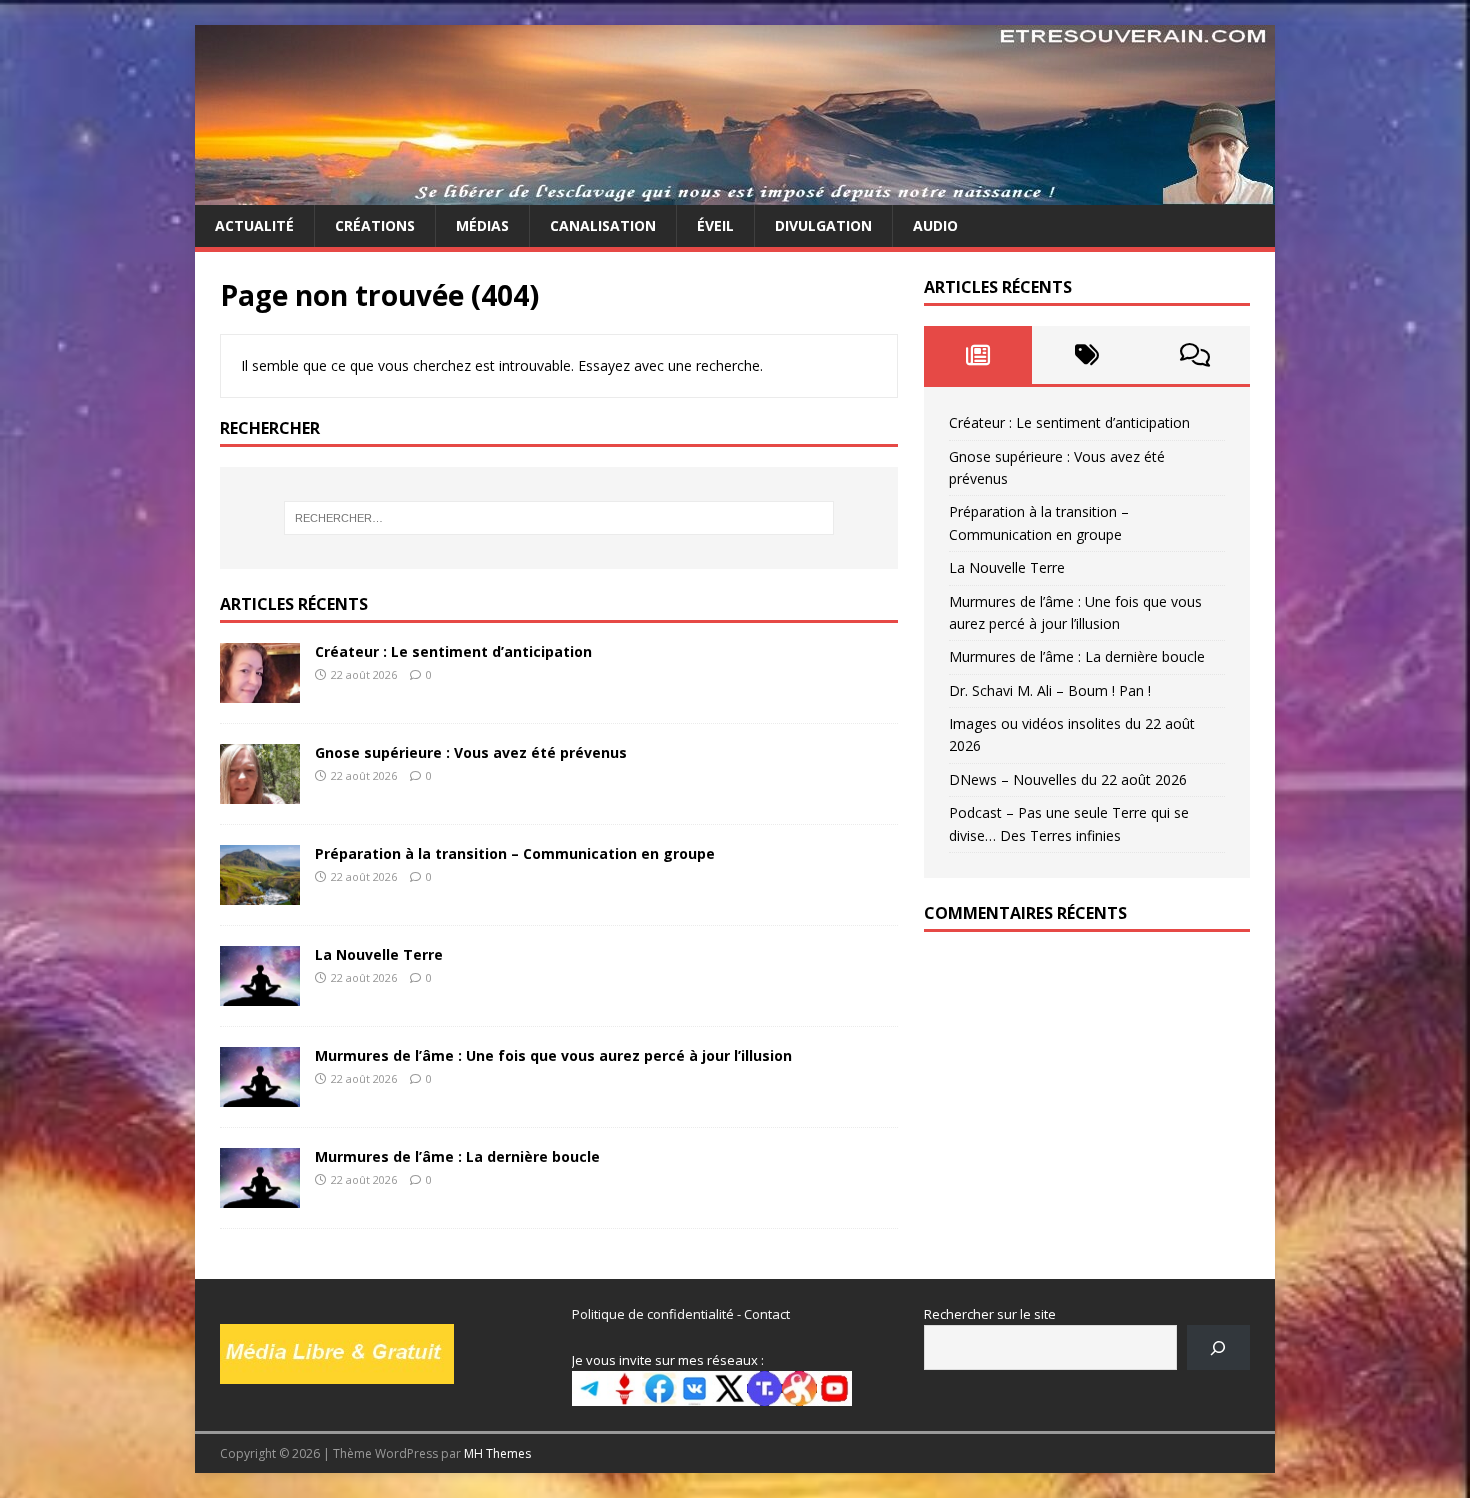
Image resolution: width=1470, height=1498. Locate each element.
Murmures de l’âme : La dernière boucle (457, 1156)
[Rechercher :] (559, 518)
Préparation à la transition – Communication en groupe (515, 853)
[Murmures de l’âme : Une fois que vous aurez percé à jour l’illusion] (260, 1095)
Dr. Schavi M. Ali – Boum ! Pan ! (1050, 690)
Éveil (715, 225)
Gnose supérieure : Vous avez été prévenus (471, 752)
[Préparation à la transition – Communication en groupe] (260, 892)
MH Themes (497, 1453)
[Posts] (978, 355)
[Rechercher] (1218, 1347)
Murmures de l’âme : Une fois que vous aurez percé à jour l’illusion (553, 1055)
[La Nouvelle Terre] (260, 994)
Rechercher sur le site (990, 1314)
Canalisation (603, 225)
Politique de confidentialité (653, 1314)
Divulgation (823, 225)
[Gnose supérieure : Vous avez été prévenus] (260, 791)
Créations (375, 225)
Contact (767, 1314)
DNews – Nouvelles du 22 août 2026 (1068, 779)
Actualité (254, 225)
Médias (482, 225)
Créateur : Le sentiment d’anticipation (453, 651)
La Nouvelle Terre (379, 954)
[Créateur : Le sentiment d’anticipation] (260, 690)
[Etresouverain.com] (735, 193)
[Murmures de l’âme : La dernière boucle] (260, 1196)
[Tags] (1086, 355)
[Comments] (1195, 355)
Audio (935, 225)
